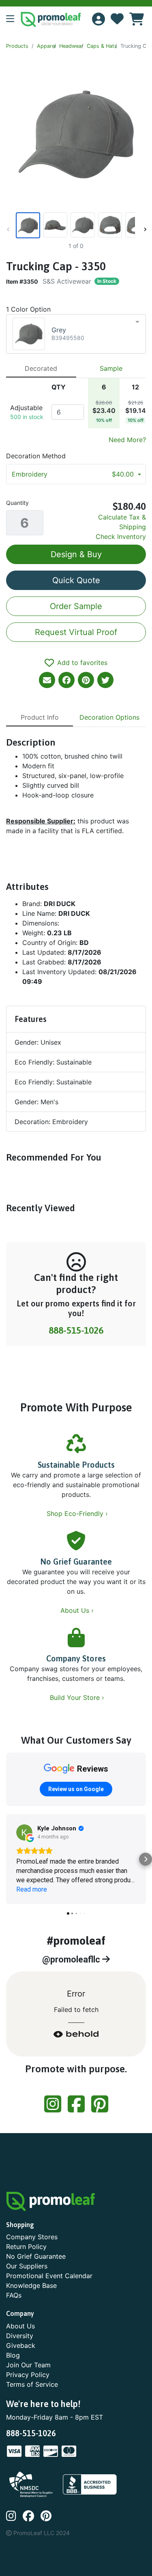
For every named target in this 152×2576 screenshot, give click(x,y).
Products (17, 46)
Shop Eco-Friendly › (78, 1514)
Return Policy (26, 2247)
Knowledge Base (31, 2285)
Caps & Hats (102, 46)
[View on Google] (24, 1832)
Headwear (71, 46)
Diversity (20, 2336)
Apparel (46, 46)
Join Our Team (28, 2365)
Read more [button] (32, 1889)
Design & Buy (76, 554)
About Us (20, 2326)
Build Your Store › (78, 1697)
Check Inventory (121, 537)
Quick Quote (76, 580)
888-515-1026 (76, 1330)
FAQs (14, 2295)
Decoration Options (109, 717)
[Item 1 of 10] (75, 225)
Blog (13, 2355)
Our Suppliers (27, 2266)
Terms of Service (32, 2384)
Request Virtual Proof (76, 632)
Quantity (17, 503)
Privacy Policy (28, 2375)
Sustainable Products (76, 1465)
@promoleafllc (72, 1959)
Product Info (40, 717)
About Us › (78, 1610)
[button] (13, 19)
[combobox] (76, 334)
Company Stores (76, 1658)
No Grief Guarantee (76, 1562)
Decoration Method (36, 456)
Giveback (21, 2345)
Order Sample (76, 606)
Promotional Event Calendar (49, 2276)
